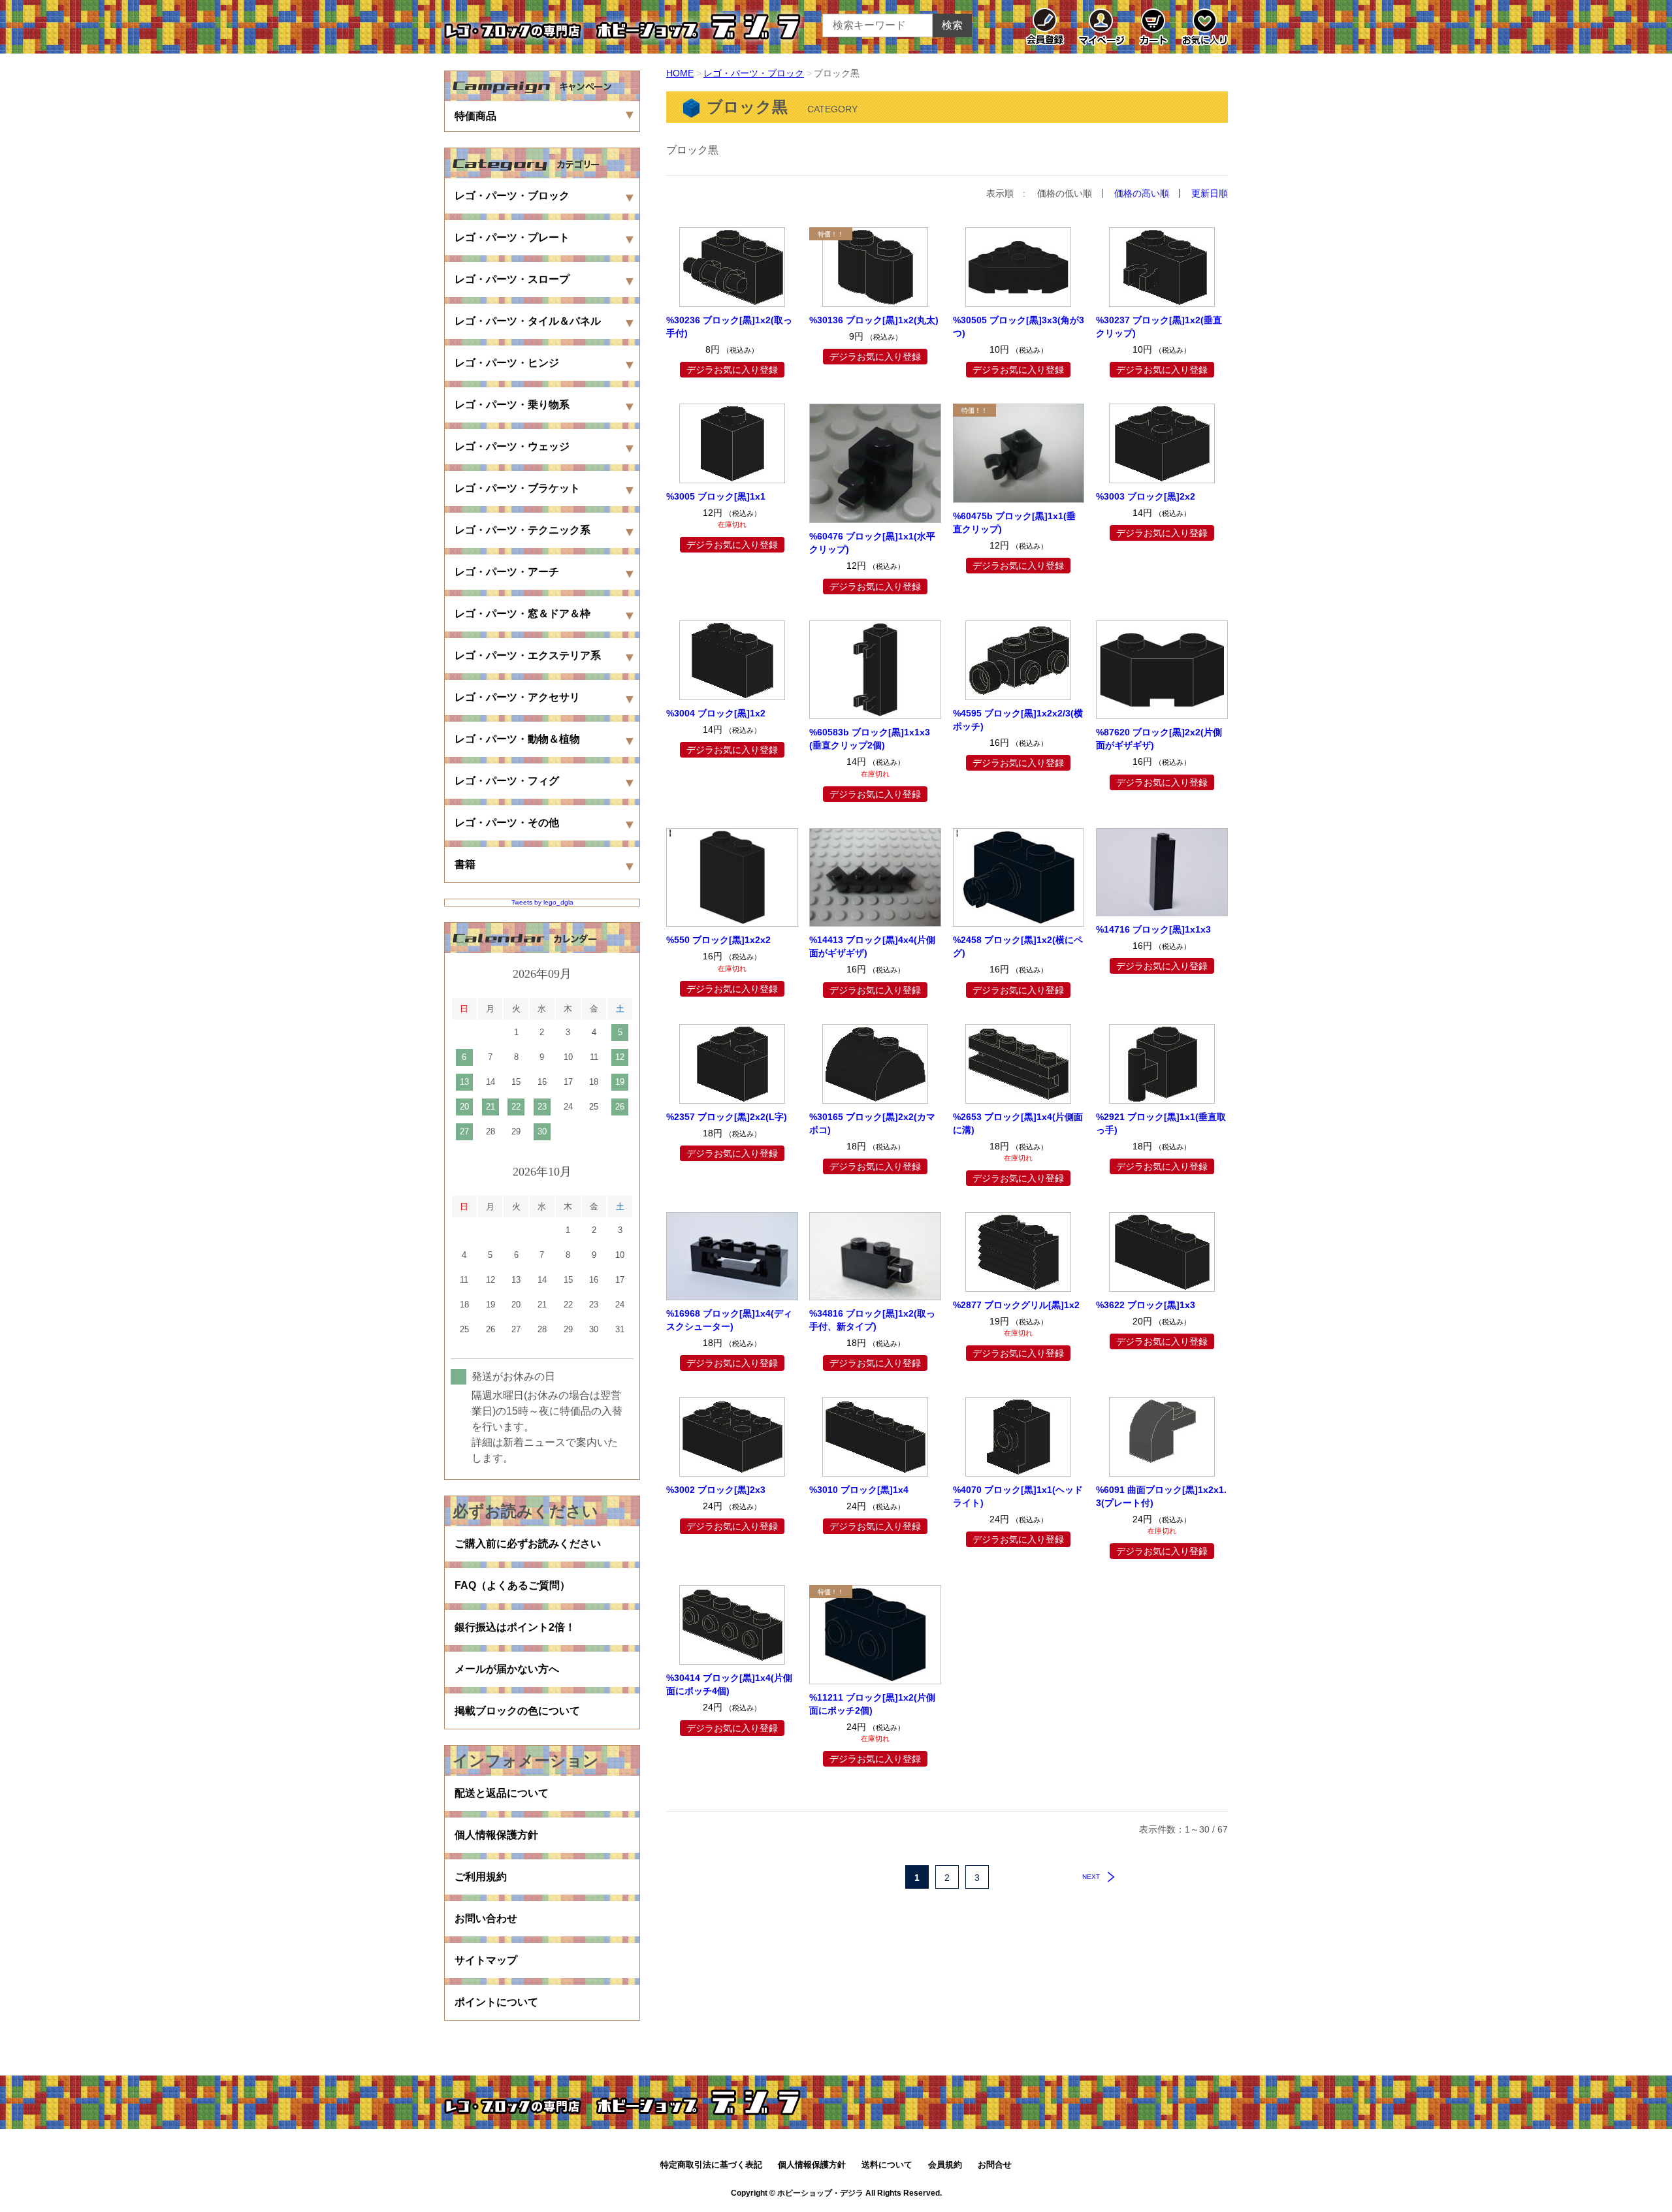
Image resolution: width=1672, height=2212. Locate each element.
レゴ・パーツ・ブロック (754, 73)
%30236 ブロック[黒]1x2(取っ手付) (729, 327)
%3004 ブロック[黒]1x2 (716, 713)
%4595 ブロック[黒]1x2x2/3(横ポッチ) (1018, 720)
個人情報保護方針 (496, 1835)
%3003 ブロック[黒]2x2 (1146, 496)
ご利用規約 (481, 1877)
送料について (887, 2165)
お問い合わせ (486, 1918)
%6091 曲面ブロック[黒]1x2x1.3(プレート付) (1161, 1496)
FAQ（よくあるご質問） (512, 1585)
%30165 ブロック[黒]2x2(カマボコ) (872, 1123)
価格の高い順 (1142, 193)
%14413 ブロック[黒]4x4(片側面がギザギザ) (872, 946)
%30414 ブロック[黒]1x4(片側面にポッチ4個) (729, 1684)
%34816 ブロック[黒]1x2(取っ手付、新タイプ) (872, 1320)
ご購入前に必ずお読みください (528, 1544)
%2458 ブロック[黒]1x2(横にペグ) (1018, 946)
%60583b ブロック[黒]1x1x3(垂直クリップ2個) (870, 739)
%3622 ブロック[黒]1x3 (1146, 1305)
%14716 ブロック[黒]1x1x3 (1153, 929)
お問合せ (995, 2165)
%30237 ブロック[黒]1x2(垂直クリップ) (1159, 327)
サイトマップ (486, 1960)
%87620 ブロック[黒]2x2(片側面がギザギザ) (1159, 739)
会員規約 (945, 2165)
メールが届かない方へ (507, 1669)
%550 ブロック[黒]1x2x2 (718, 940)
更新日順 (1210, 193)
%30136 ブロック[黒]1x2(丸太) (874, 320)
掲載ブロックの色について (517, 1711)
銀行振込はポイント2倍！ (515, 1627)
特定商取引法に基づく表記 (711, 2165)
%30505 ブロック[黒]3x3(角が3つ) (1019, 327)
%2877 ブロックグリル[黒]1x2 (1016, 1305)
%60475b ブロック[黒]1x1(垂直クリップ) (1014, 522)
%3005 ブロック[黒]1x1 (716, 496)
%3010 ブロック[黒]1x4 (859, 1490)
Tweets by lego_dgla (542, 902)
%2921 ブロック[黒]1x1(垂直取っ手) (1161, 1123)
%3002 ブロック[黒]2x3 (716, 1490)
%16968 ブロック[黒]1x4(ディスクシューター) (729, 1320)
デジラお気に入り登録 (732, 370)
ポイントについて (496, 2002)
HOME (680, 73)
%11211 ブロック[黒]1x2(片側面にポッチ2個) (872, 1704)
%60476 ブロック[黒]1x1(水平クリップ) (872, 543)
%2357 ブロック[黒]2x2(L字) (727, 1117)
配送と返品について (502, 1793)
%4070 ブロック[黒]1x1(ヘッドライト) (1018, 1496)
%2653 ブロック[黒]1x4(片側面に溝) (1018, 1123)
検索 (952, 25)
